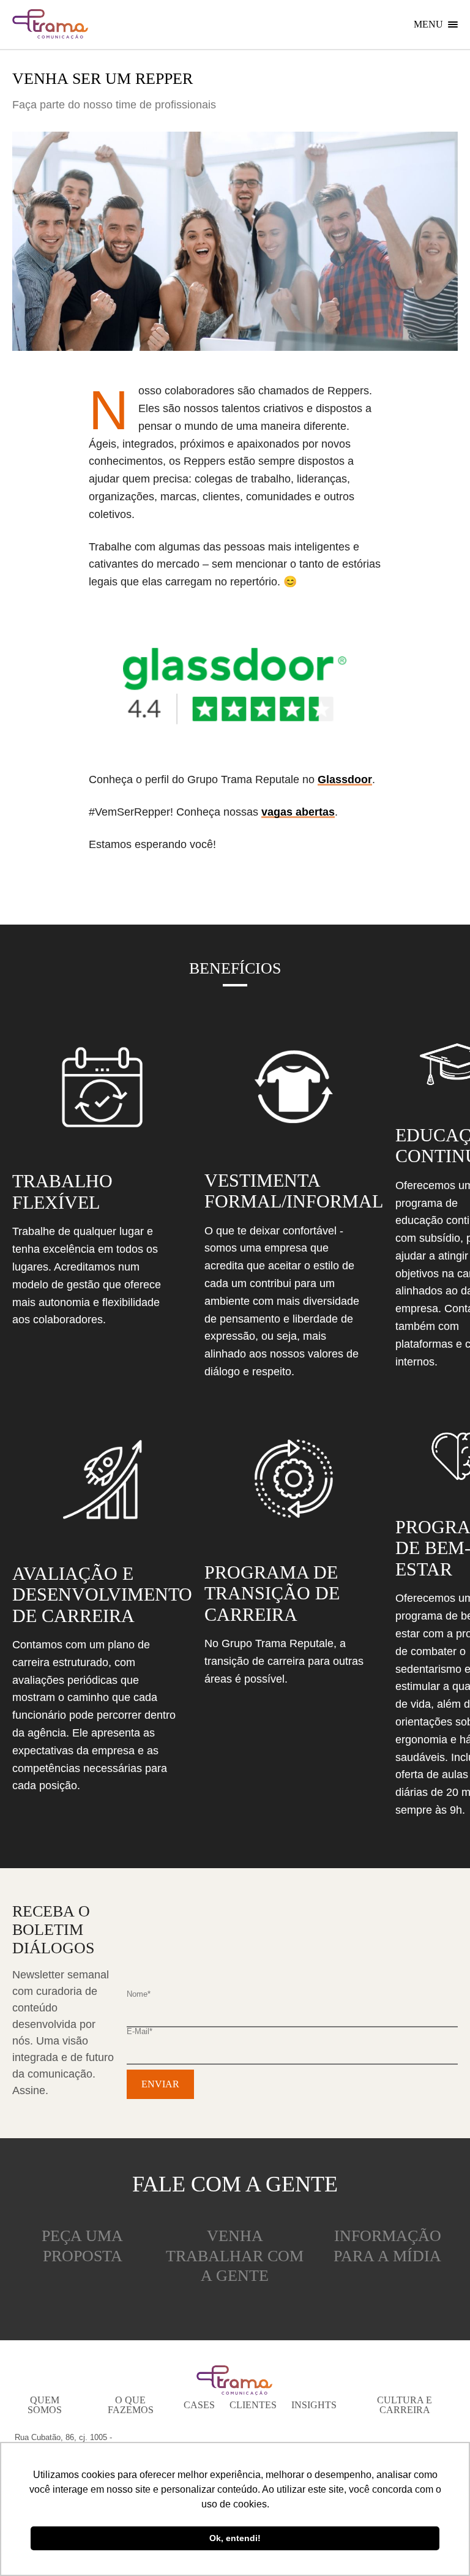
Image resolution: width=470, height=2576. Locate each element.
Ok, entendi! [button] (235, 2538)
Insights (314, 2405)
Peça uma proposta (82, 2246)
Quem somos (45, 2405)
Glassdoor (345, 779)
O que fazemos (131, 2405)
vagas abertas (298, 812)
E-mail (140, 2031)
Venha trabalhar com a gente (235, 2256)
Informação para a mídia (387, 2246)
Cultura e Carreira (405, 2405)
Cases (199, 2405)
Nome (139, 1994)
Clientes (253, 2405)
